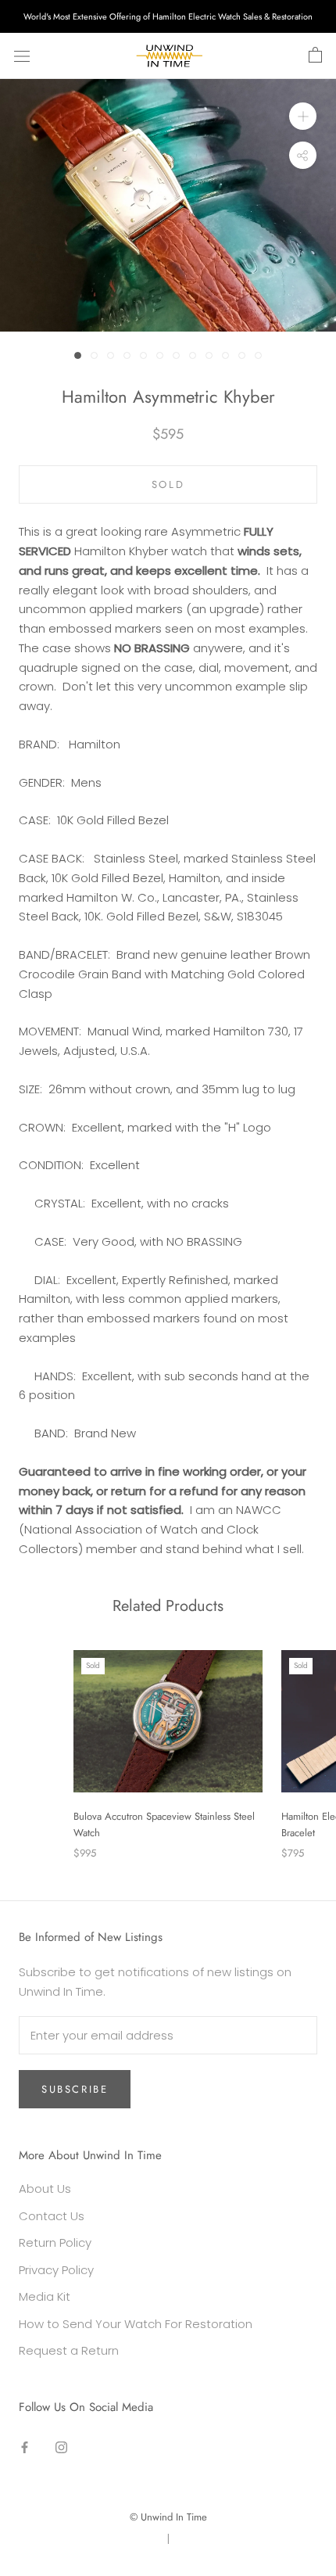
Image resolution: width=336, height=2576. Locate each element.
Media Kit (45, 2296)
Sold (168, 484)
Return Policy (55, 2242)
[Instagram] (61, 2447)
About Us (45, 2189)
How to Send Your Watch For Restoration (136, 2324)
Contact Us (52, 2216)
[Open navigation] (22, 56)
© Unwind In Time (168, 2517)
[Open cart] (315, 56)
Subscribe (75, 2089)
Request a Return (69, 2350)
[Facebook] (25, 2447)
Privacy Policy (56, 2270)
